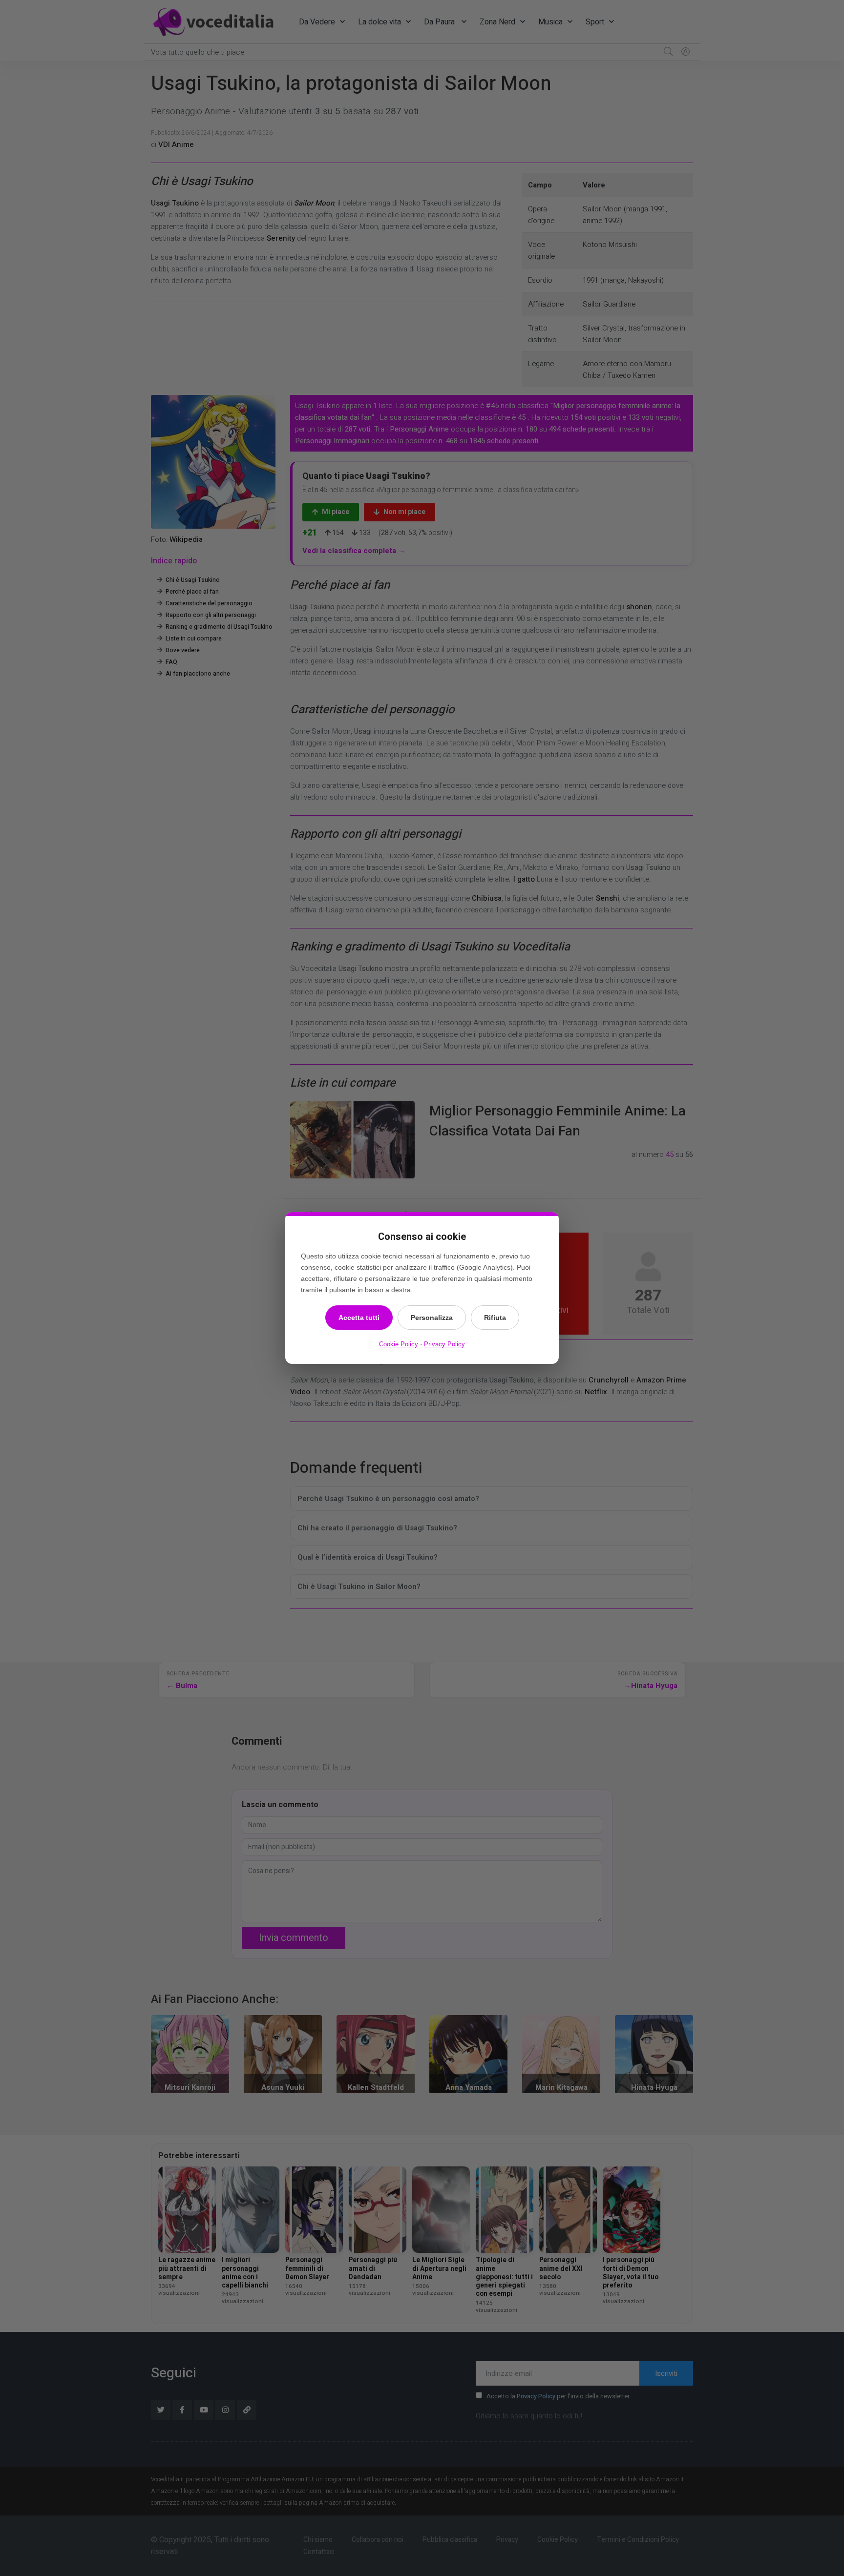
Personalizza (432, 1318)
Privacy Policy (444, 1344)
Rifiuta (495, 1318)
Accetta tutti (359, 1318)
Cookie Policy (399, 1344)
